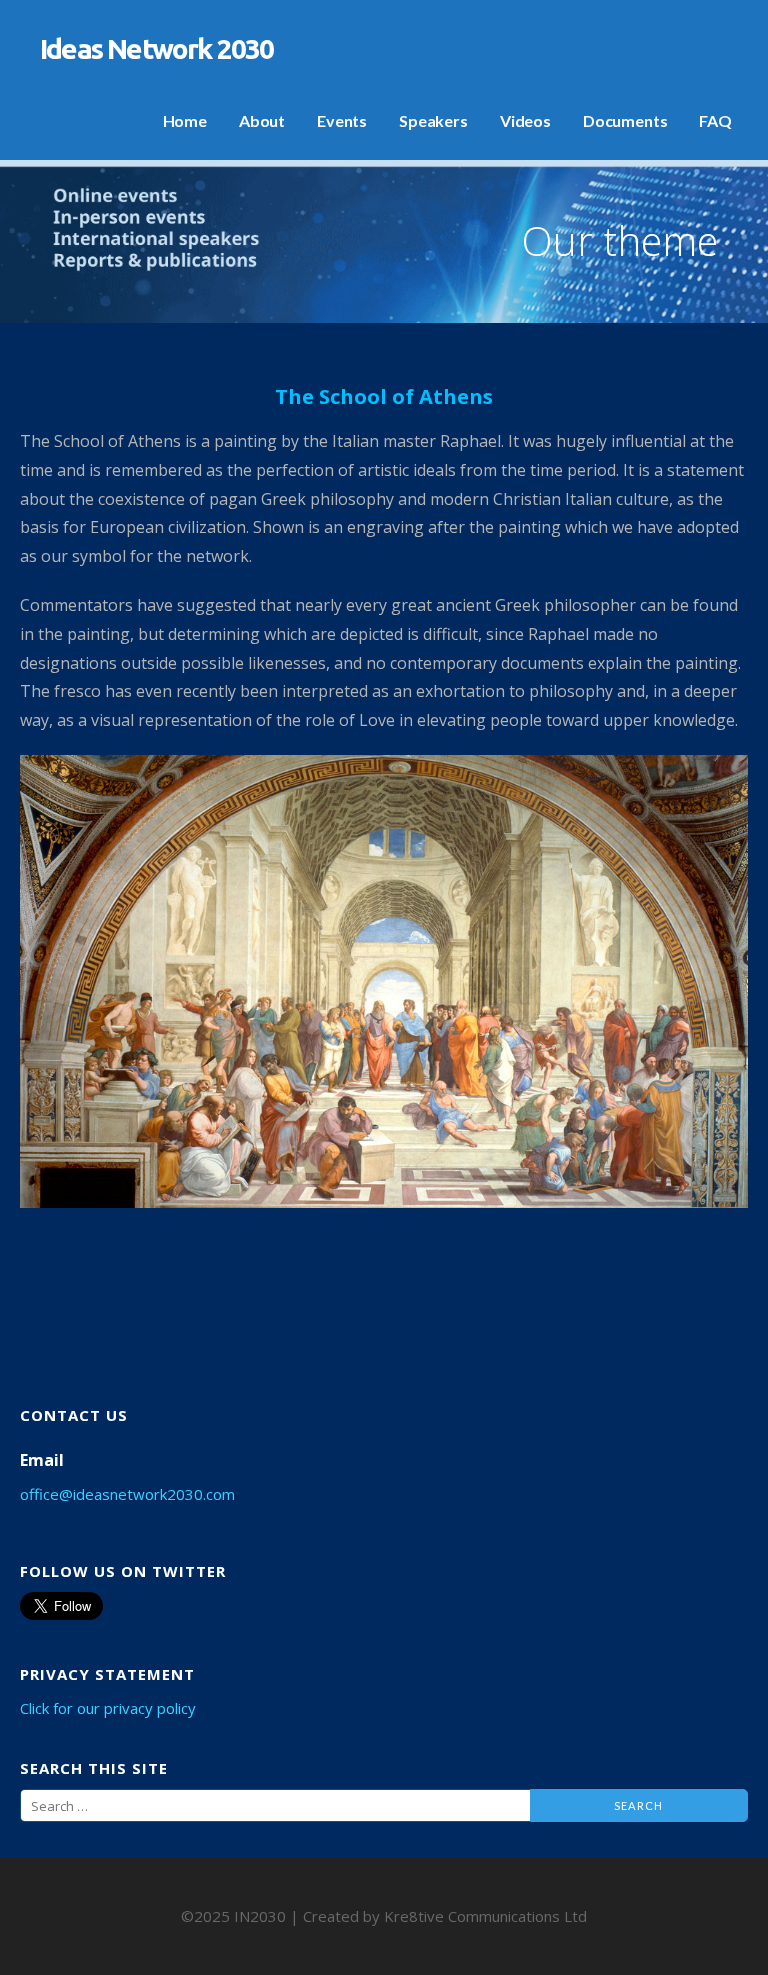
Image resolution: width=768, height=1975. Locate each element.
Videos (525, 120)
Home (185, 120)
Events (342, 120)
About (262, 120)
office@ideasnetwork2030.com (127, 1494)
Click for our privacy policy (108, 1708)
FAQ (715, 120)
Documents (625, 120)
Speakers (433, 120)
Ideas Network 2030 (157, 48)
